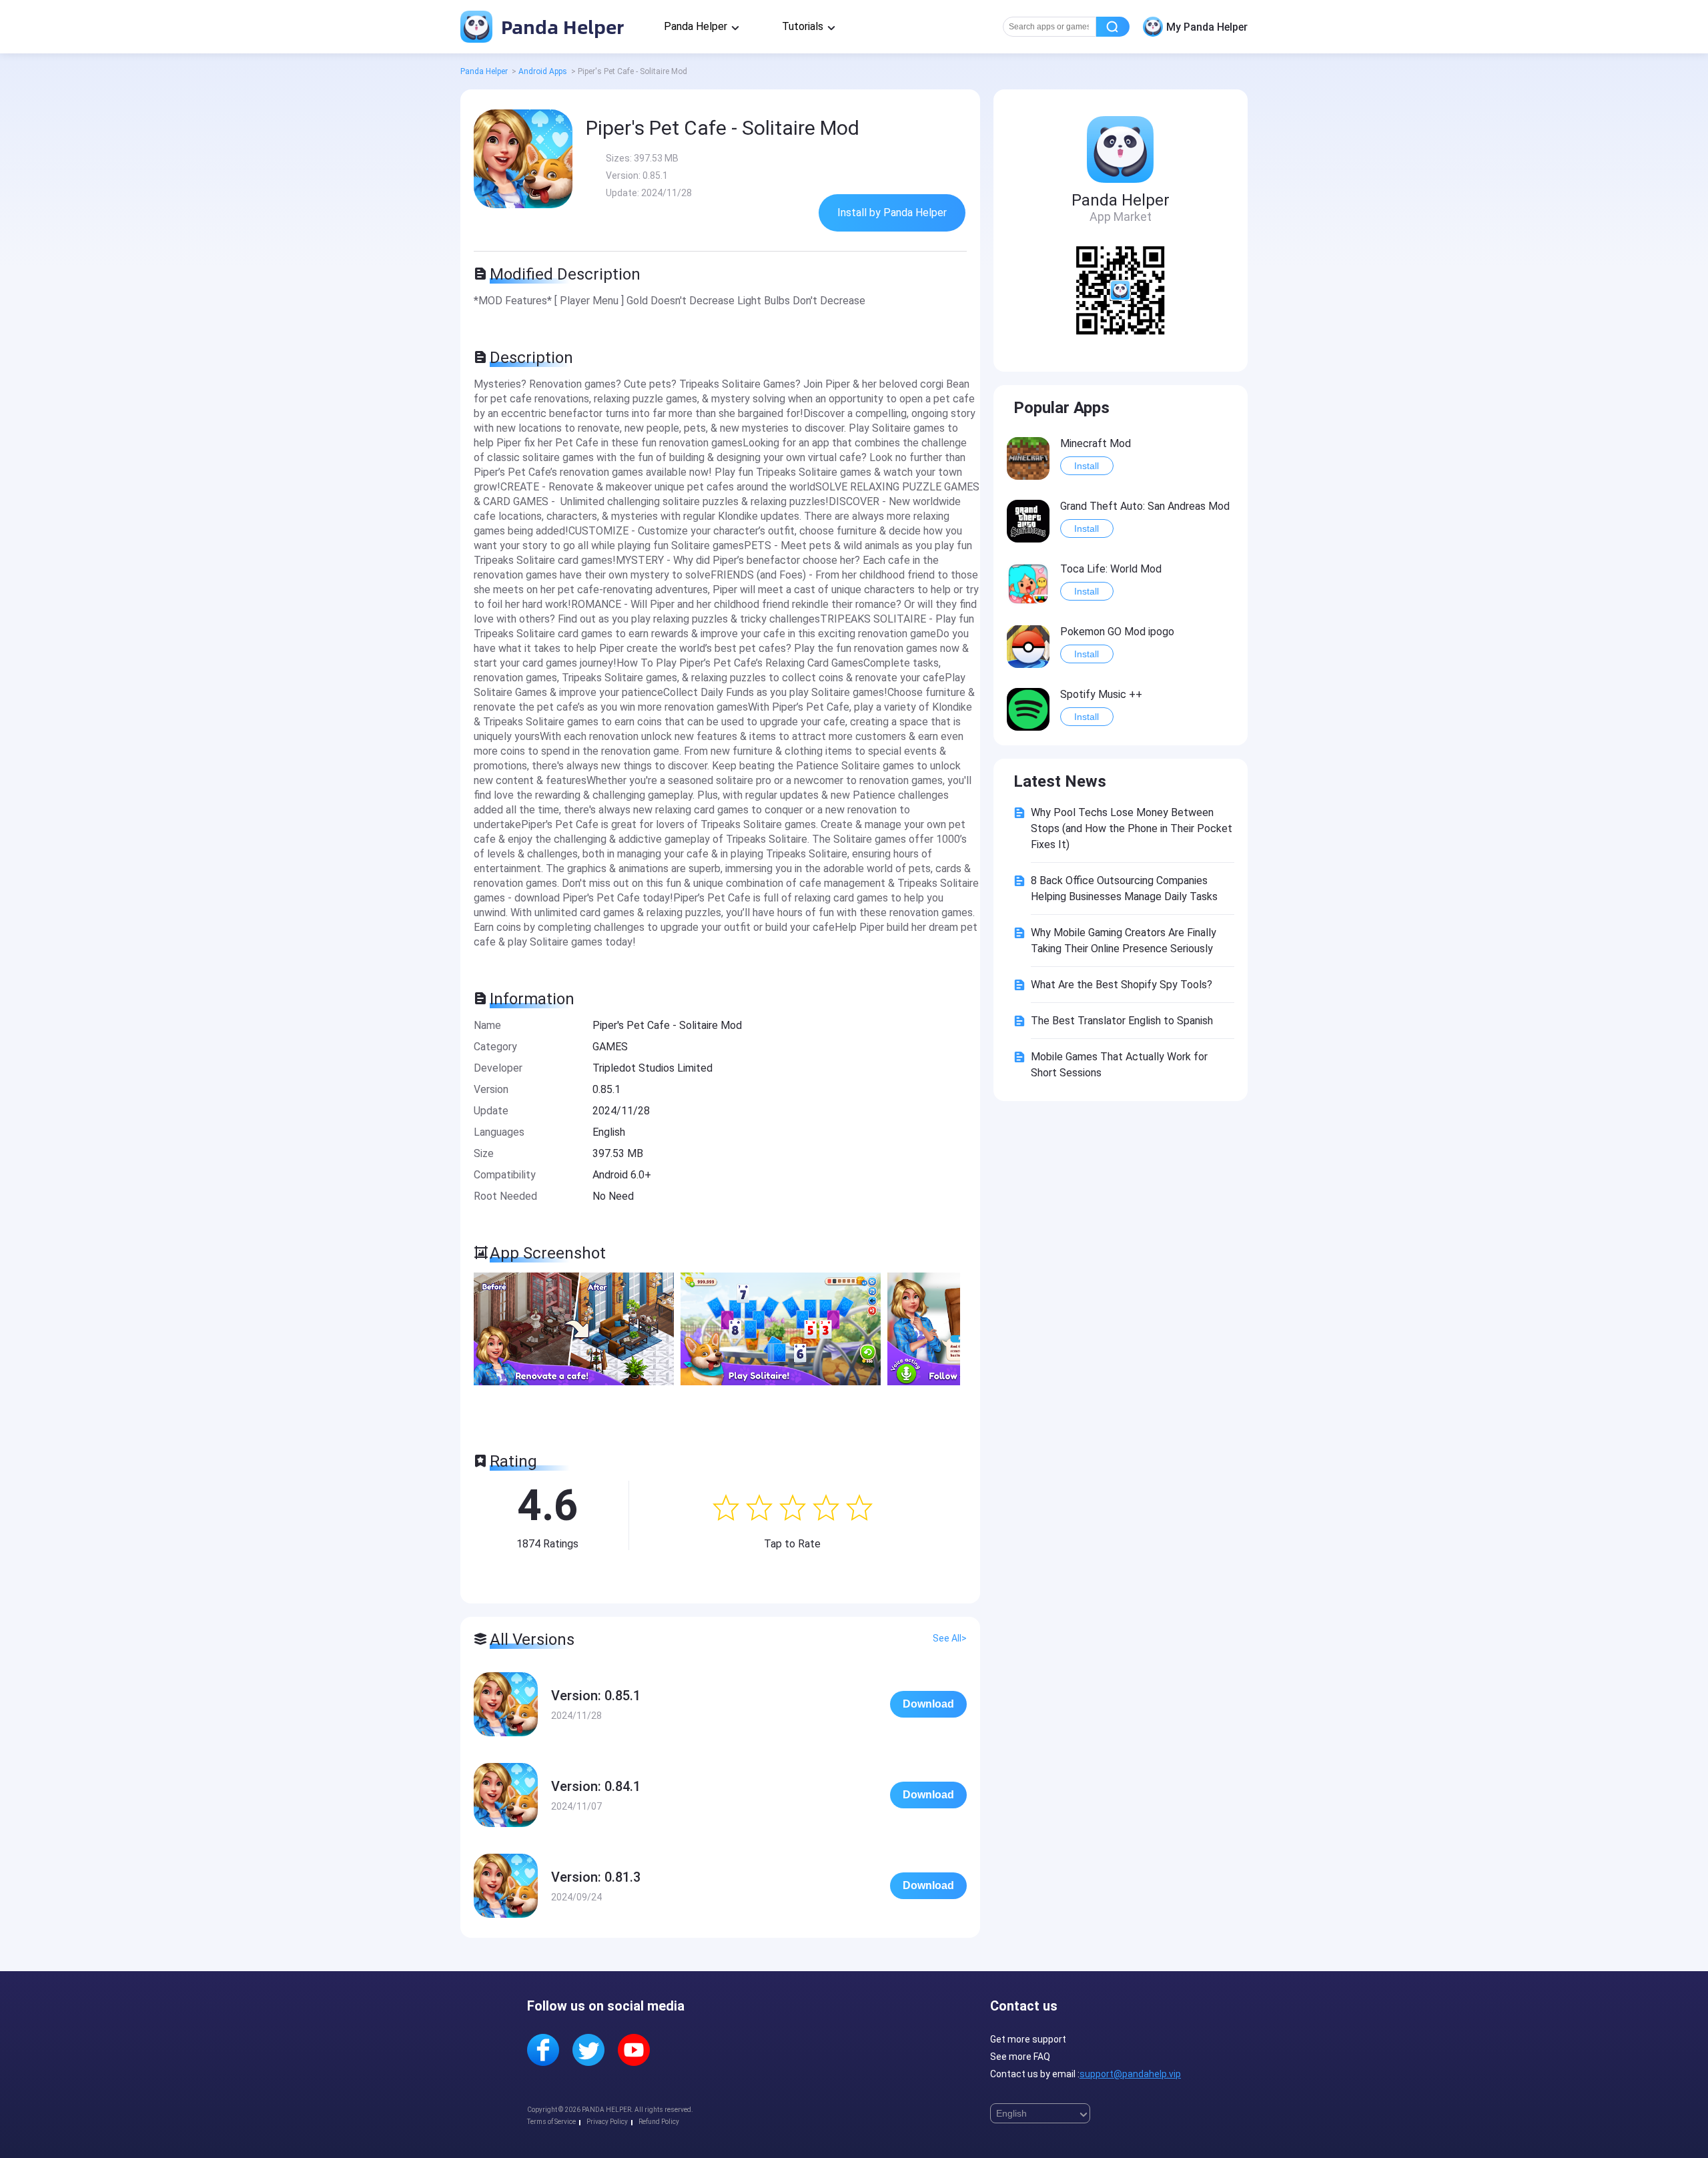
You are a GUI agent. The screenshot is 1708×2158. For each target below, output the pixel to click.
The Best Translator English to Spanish (1122, 1021)
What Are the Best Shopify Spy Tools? (1122, 985)
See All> (950, 1638)
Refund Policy (659, 2122)
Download (928, 1704)
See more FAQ (1020, 2057)
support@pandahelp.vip (1130, 2074)
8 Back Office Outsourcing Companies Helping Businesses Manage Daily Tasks (1124, 888)
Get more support (1028, 2039)
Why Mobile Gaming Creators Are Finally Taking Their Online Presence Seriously (1124, 941)
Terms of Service (551, 2122)
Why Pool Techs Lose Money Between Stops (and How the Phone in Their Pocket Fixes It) (1132, 828)
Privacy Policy (607, 2122)
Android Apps (543, 71)
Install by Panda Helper (892, 213)
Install (1087, 466)
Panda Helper (560, 26)
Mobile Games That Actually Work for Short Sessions (1119, 1065)
